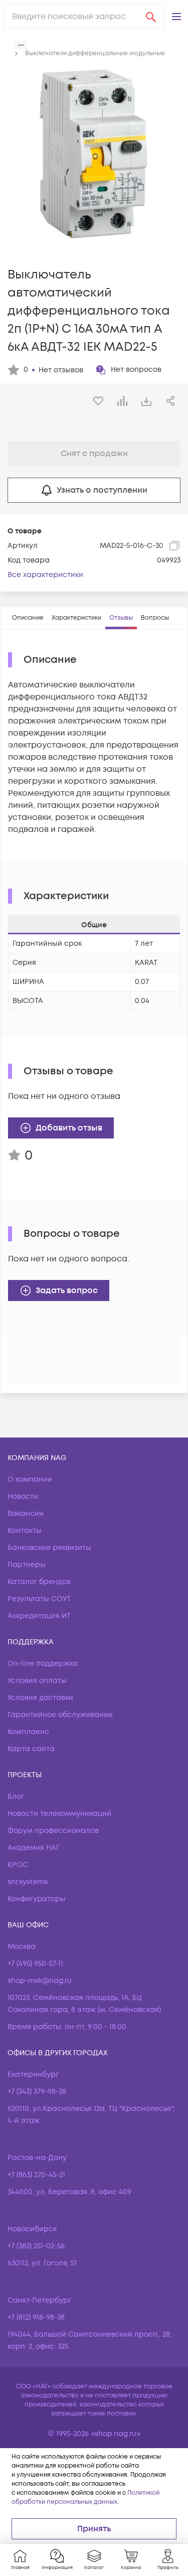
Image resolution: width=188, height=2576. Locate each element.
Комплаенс (28, 1732)
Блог (16, 1797)
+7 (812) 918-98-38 (36, 2317)
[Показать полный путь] (21, 45)
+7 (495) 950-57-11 (35, 1964)
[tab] (28, 618)
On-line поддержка (43, 1664)
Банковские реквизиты (49, 1548)
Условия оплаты (37, 1681)
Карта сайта (31, 1749)
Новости (23, 1496)
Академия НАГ (34, 1848)
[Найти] (151, 17)
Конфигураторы (37, 1899)
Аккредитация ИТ (39, 1616)
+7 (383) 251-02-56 (36, 2246)
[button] (176, 17)
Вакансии (26, 1514)
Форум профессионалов (53, 1831)
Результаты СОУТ (39, 1599)
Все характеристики (45, 575)
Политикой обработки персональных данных (85, 2497)
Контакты (25, 1531)
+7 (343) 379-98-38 (37, 2092)
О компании (30, 1479)
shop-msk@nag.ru (40, 1981)
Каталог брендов (39, 1582)
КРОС (18, 1865)
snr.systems (28, 1882)
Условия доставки (40, 1698)
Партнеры (27, 1565)
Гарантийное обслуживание (60, 1715)
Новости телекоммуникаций (59, 1814)
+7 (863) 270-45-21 (36, 2175)
